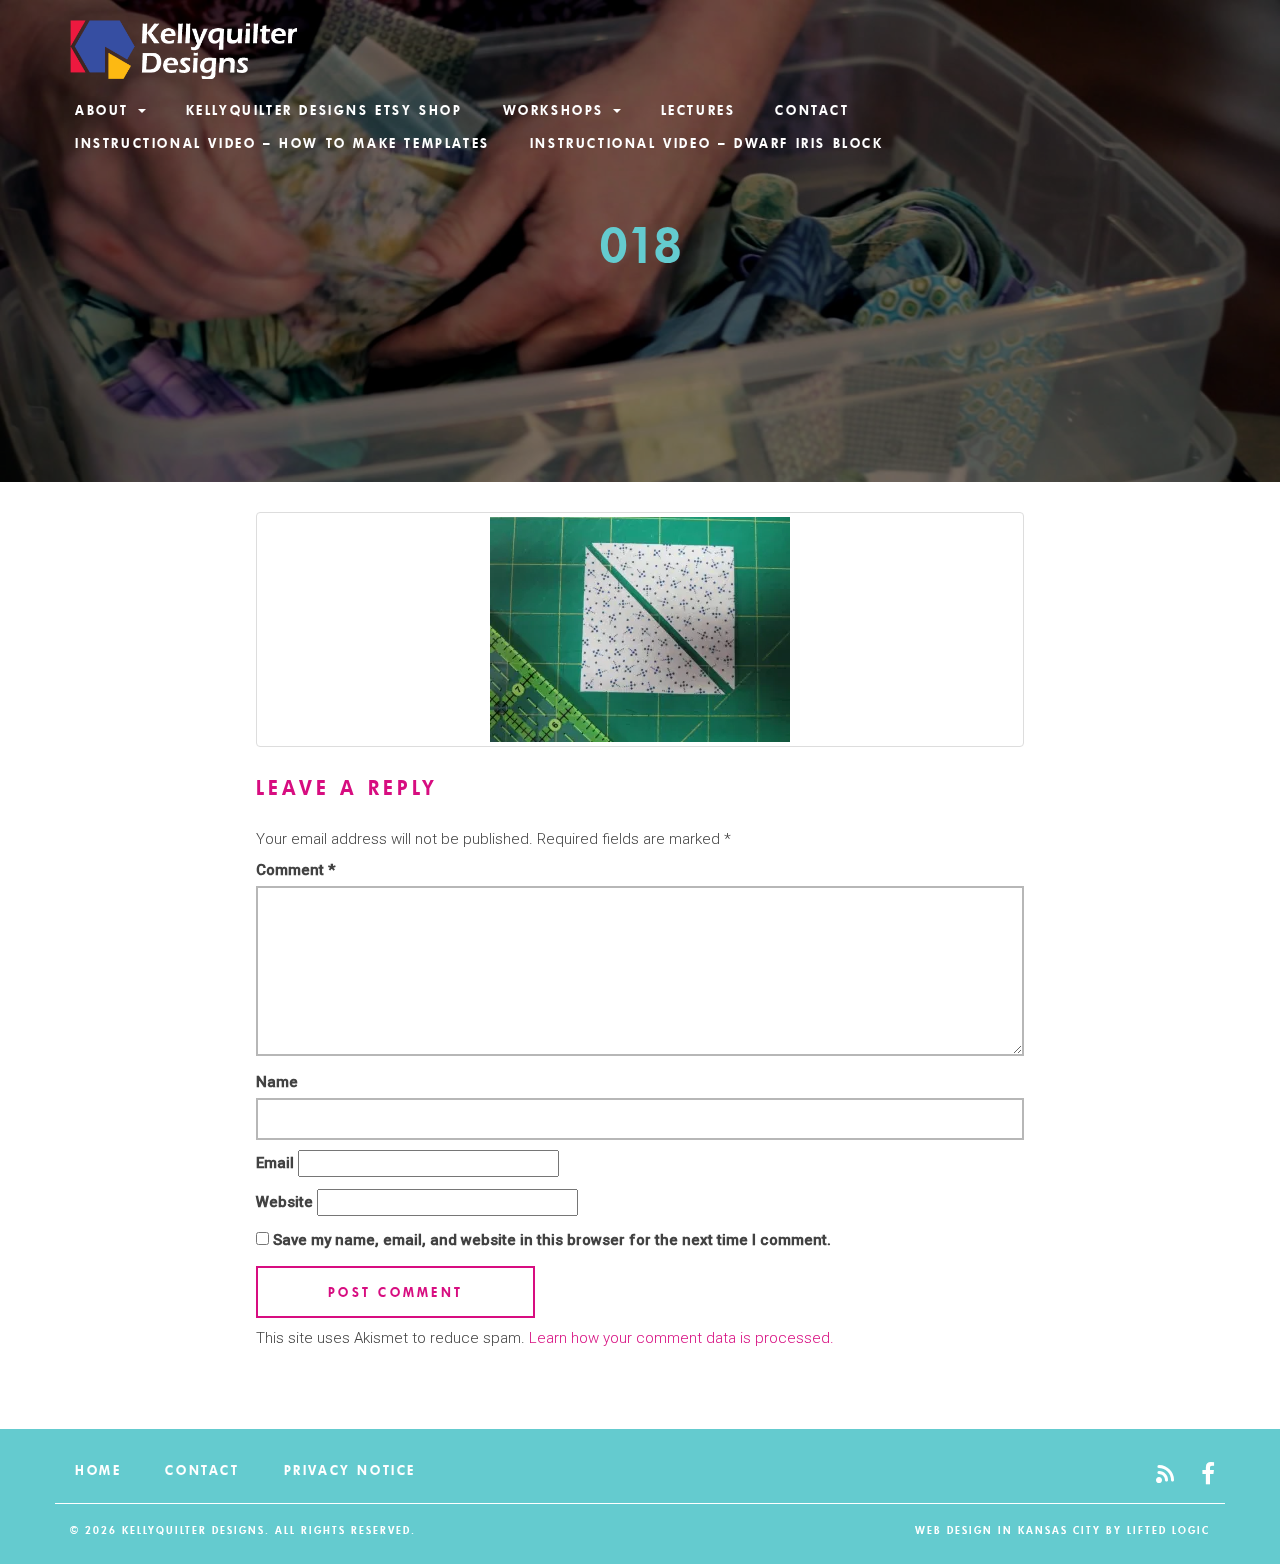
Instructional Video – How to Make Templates (282, 143)
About (105, 110)
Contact (812, 110)
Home (98, 1470)
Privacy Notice (350, 1470)
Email (275, 1163)
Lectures (698, 110)
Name (277, 1082)
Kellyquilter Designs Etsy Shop (324, 110)
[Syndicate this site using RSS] (1165, 1475)
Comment (295, 870)
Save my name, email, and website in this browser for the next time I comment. (552, 1240)
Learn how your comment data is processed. (681, 1338)
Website (284, 1202)
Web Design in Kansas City (1008, 1530)
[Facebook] (1208, 1475)
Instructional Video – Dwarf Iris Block (707, 143)
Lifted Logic (1168, 1530)
